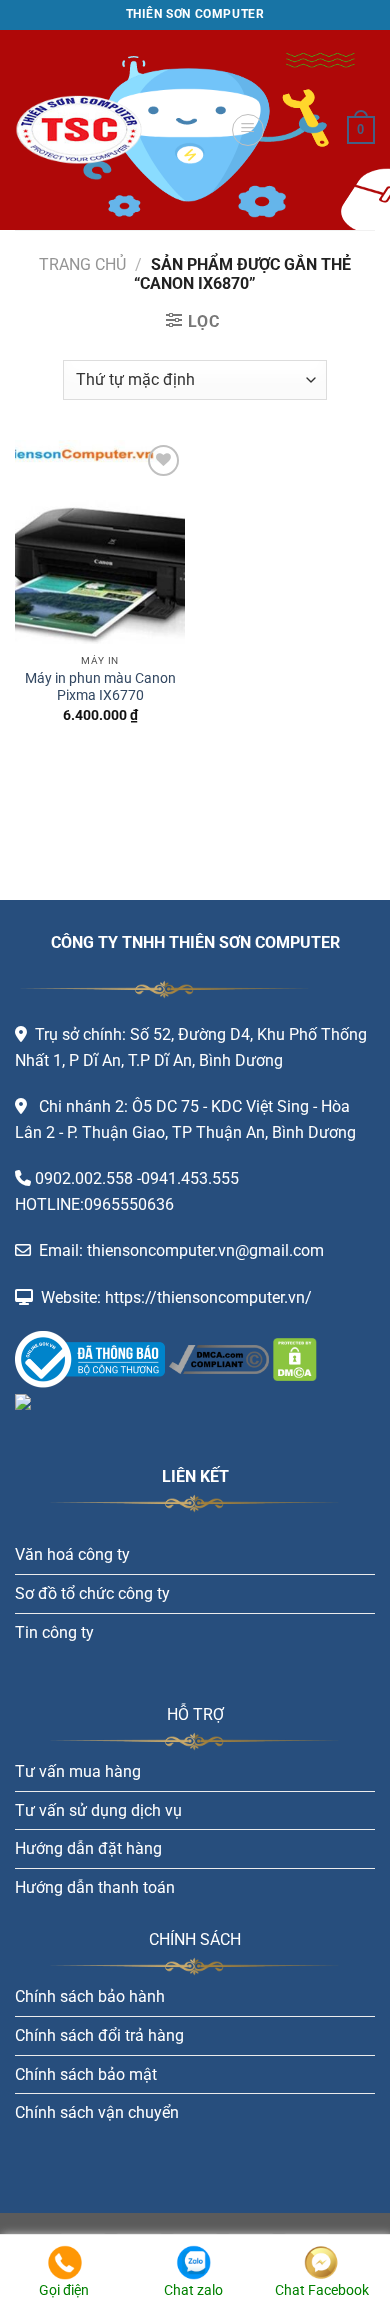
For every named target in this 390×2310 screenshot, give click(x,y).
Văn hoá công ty (72, 1554)
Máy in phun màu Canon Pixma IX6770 (100, 687)
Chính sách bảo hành (90, 1996)
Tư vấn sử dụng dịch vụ (98, 1810)
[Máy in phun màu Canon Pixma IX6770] (100, 542)
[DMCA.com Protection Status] (293, 1358)
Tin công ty (54, 1632)
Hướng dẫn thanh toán (95, 1887)
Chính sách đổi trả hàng (99, 2035)
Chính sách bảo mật (86, 2074)
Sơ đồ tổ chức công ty (92, 1593)
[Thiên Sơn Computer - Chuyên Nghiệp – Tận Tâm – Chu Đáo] (115, 130)
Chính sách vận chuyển (97, 2112)
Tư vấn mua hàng (78, 1771)
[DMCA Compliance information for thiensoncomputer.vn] (219, 1358)
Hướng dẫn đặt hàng (88, 1848)
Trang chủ (82, 264)
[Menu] (248, 130)
